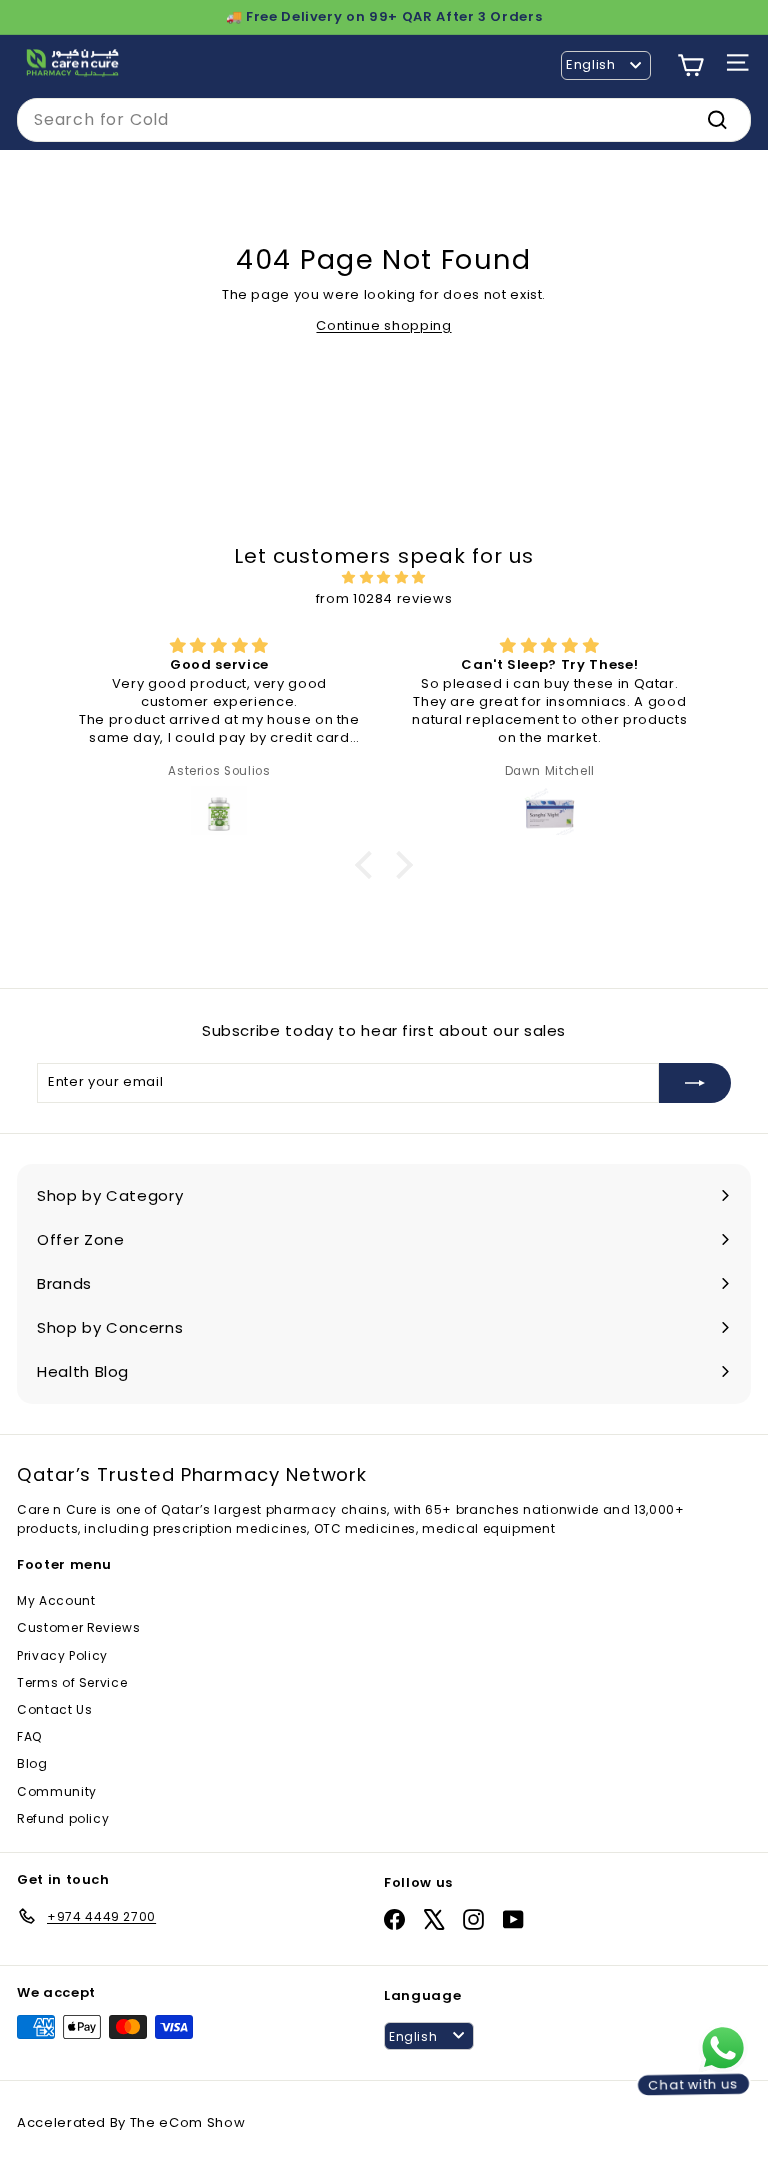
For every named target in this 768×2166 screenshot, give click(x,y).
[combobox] (384, 120)
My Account (56, 1600)
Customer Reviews (78, 1627)
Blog (32, 1763)
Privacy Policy (62, 1655)
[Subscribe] (695, 1083)
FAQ (29, 1736)
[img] (384, 578)
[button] (369, 864)
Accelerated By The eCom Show (131, 2122)
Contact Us (55, 1709)
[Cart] (690, 65)
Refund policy (63, 1818)
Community (57, 1791)
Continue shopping (383, 325)
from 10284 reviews (384, 598)
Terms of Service (72, 1682)
